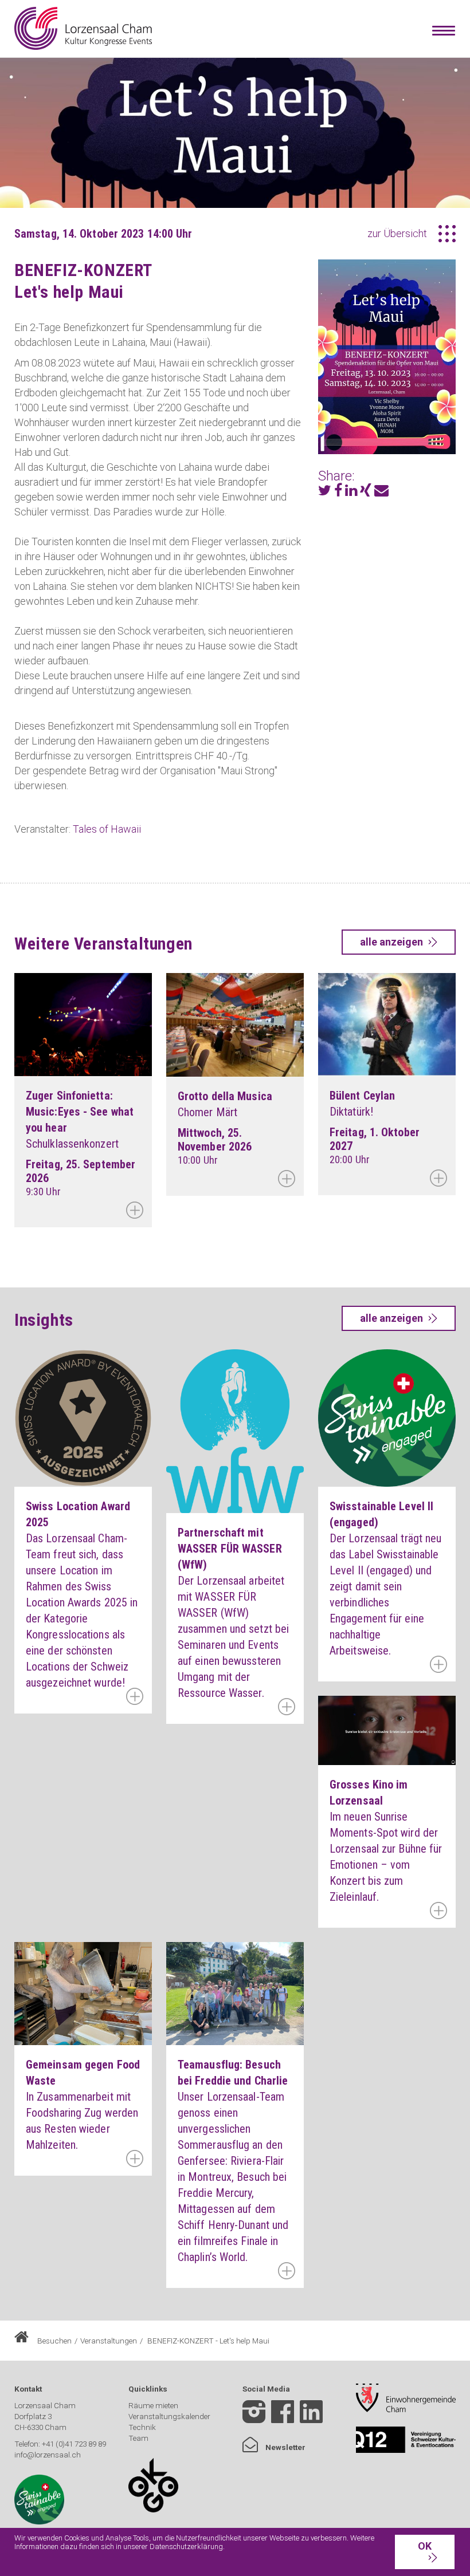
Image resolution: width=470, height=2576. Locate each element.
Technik (142, 2427)
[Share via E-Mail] (381, 492)
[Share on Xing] (366, 492)
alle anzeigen (391, 942)
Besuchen (54, 2341)
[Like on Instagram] (254, 2413)
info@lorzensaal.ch (48, 2455)
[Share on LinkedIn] (351, 492)
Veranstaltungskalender (169, 2416)
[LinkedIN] (311, 2420)
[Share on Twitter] (325, 492)
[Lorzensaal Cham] (83, 28)
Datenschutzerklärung (186, 2547)
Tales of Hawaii (107, 829)
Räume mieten (153, 2405)
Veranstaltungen (109, 2341)
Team (138, 2438)
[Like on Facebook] (283, 2413)
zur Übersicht (397, 233)
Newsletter (285, 2447)
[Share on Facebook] (338, 492)
